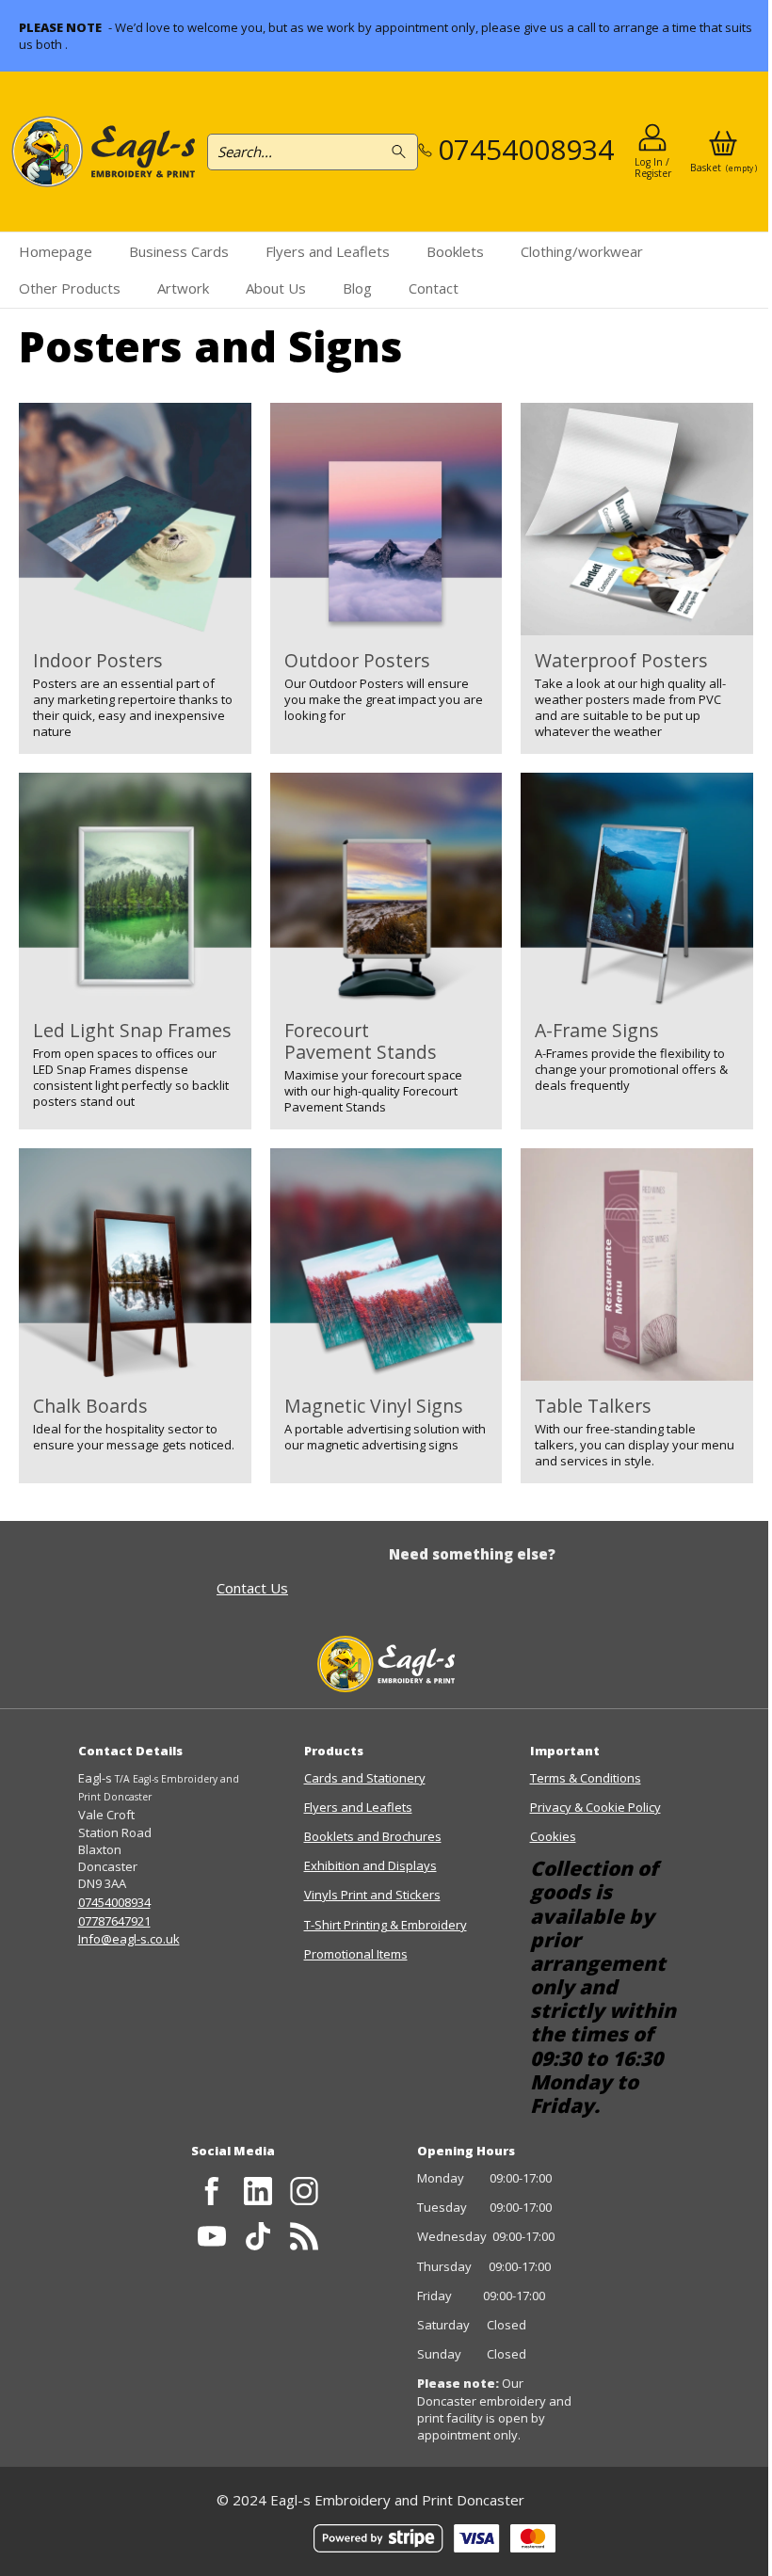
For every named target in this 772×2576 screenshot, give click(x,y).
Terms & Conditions (586, 1778)
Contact (434, 288)
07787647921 (114, 1921)
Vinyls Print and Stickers (372, 1895)
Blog (357, 288)
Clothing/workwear (582, 251)
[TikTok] (257, 2237)
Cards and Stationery (365, 1778)
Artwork (183, 288)
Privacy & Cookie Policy (595, 1807)
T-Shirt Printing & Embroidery (386, 1925)
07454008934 (114, 1902)
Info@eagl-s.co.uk (129, 1939)
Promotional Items (356, 1954)
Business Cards (179, 251)
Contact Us (252, 1588)
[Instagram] (304, 2191)
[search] (402, 152)
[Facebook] (212, 2191)
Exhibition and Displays (370, 1865)
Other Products (70, 288)
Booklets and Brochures (373, 1836)
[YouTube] (212, 2237)
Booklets (455, 251)
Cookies (553, 1836)
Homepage (56, 251)
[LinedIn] (257, 2191)
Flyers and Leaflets (328, 251)
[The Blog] (304, 2237)
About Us (276, 288)
